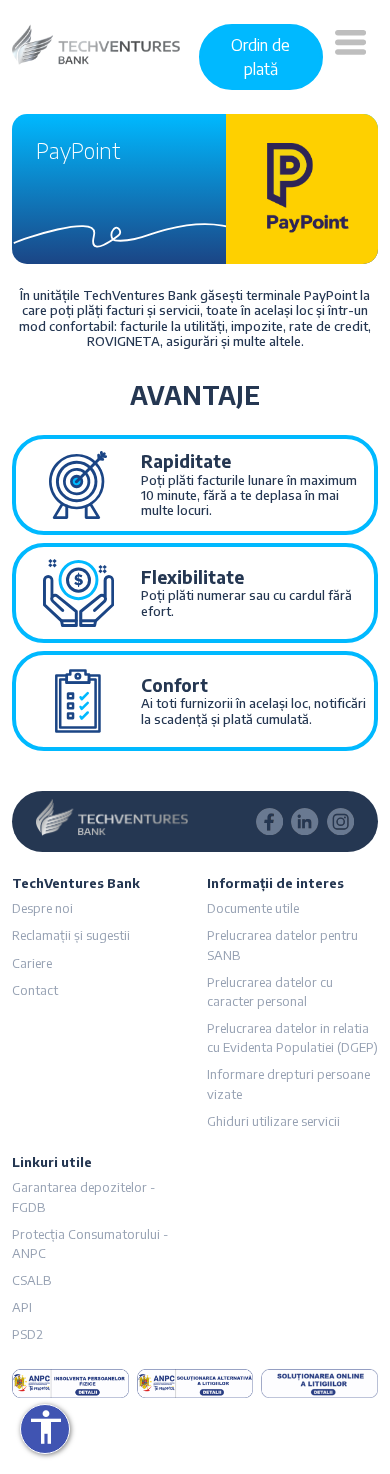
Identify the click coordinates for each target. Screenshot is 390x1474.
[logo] (96, 43)
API (22, 1307)
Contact (35, 990)
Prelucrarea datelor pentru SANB (282, 944)
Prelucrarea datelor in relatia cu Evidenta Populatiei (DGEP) (292, 1037)
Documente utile (253, 908)
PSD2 (27, 1334)
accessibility (46, 1427)
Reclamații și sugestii (71, 935)
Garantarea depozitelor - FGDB (83, 1196)
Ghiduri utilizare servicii (273, 1121)
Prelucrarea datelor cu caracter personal (270, 991)
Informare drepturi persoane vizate (288, 1083)
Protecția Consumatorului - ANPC (90, 1243)
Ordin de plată (260, 57)
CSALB (31, 1280)
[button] (350, 57)
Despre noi (42, 908)
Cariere (32, 963)
